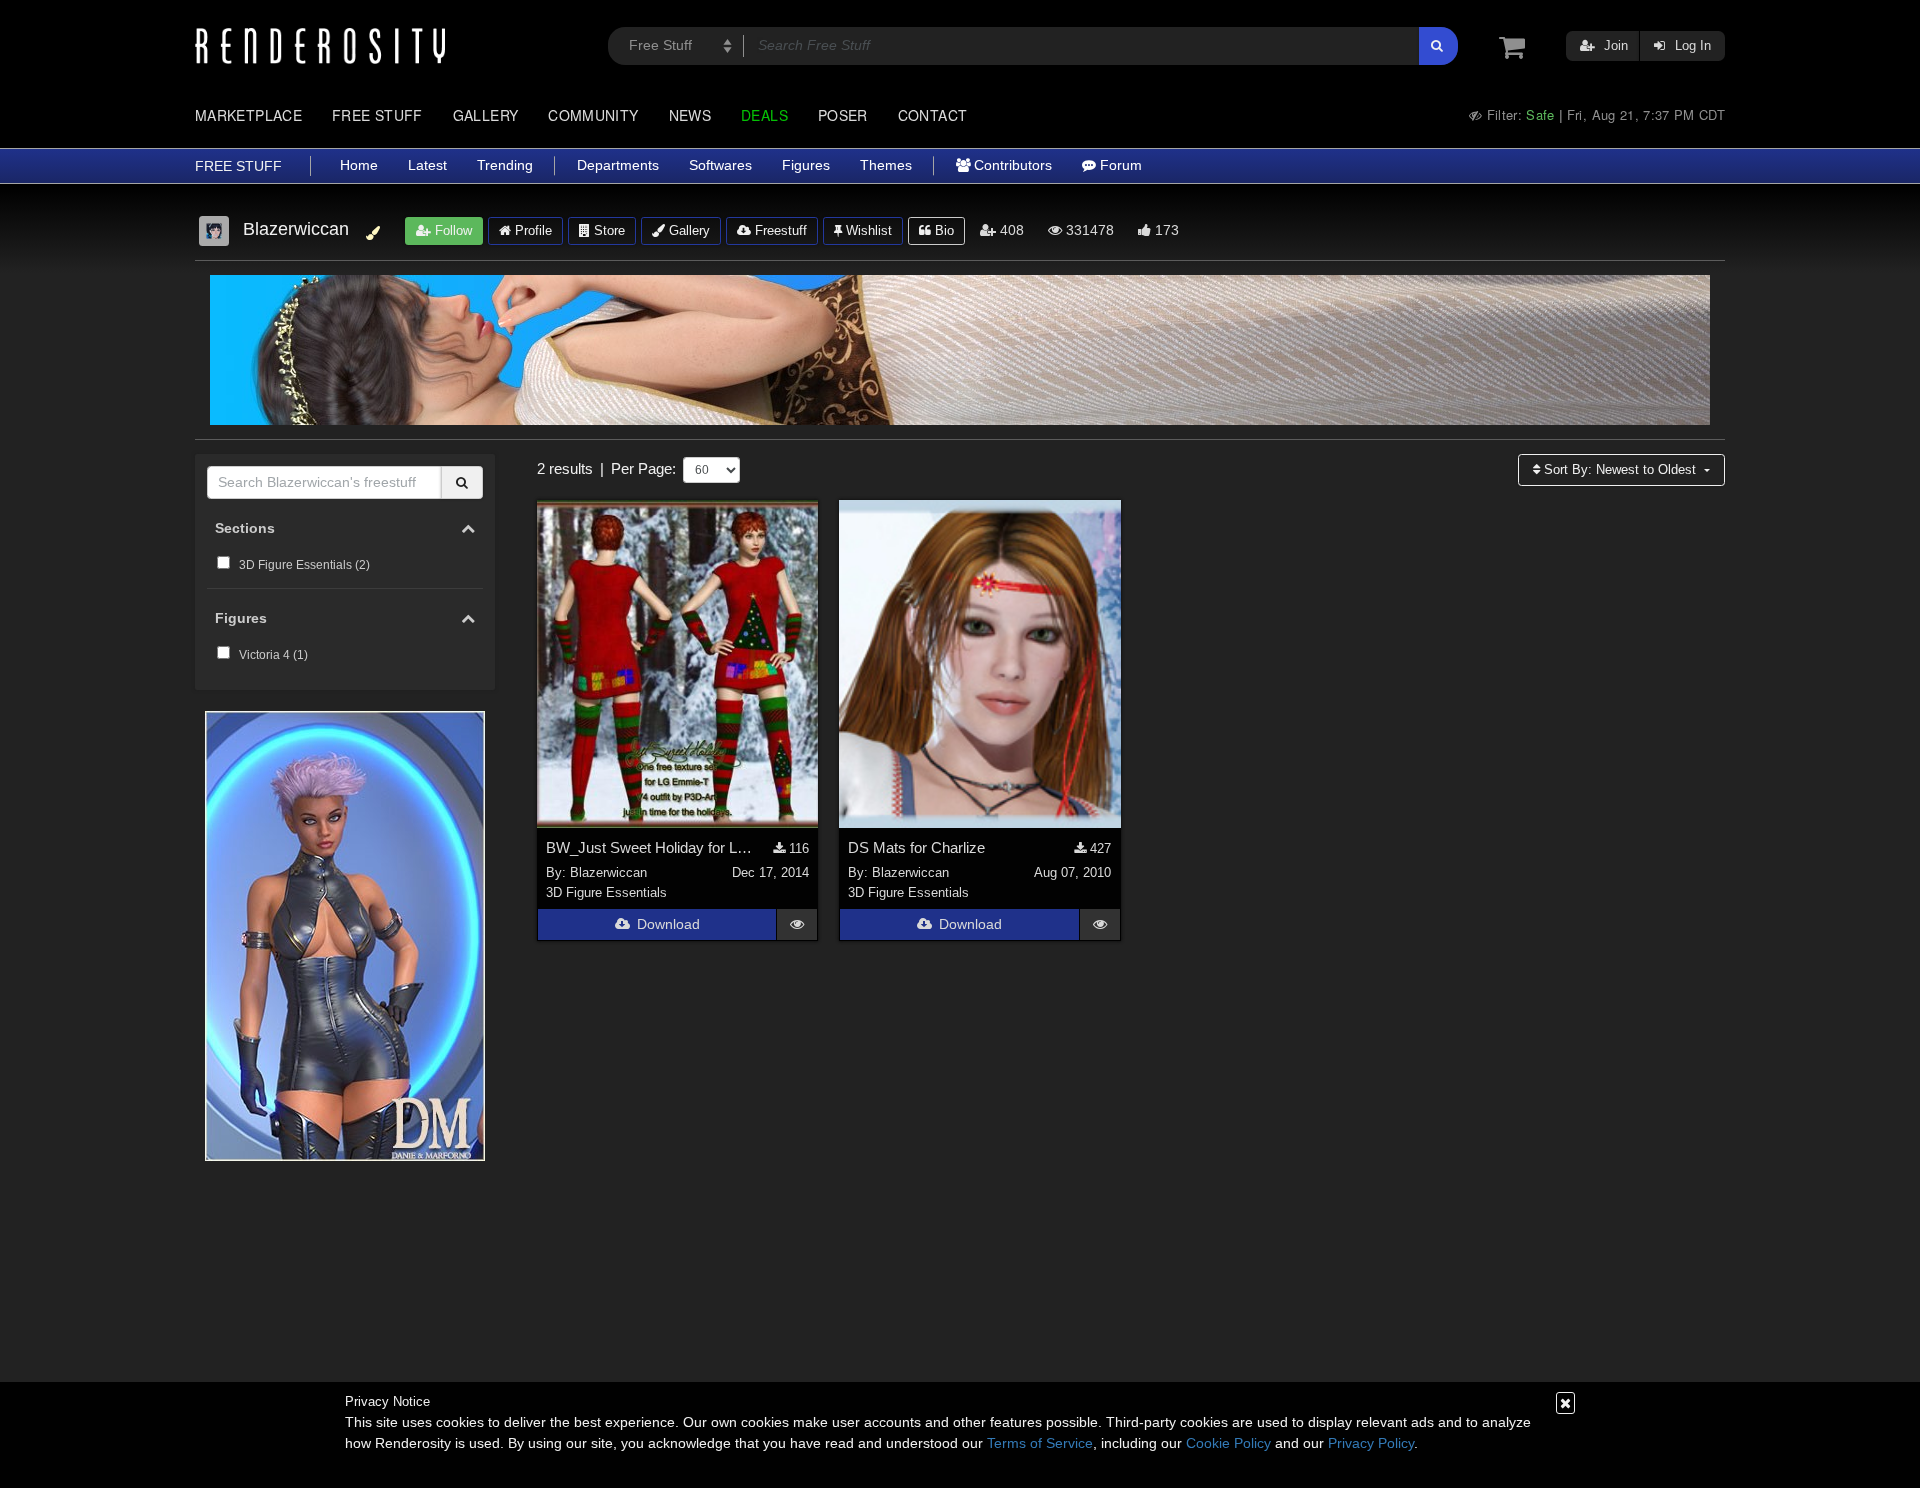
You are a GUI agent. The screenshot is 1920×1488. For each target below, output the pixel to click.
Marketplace (248, 115)
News (690, 115)
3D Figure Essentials (606, 892)
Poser (843, 115)
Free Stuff (377, 115)
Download (668, 924)
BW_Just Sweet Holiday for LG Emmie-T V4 (654, 847)
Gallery (486, 115)
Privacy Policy (1371, 1443)
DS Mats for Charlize (916, 847)
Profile (531, 230)
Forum (1119, 165)
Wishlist (867, 230)
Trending (505, 165)
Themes (886, 165)
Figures (806, 165)
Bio (942, 230)
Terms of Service (1040, 1443)
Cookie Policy (1228, 1443)
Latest (427, 165)
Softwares (720, 165)
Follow (451, 230)
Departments (618, 165)
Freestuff (779, 230)
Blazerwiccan (608, 872)
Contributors (1011, 165)
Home (359, 165)
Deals (764, 115)
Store (607, 230)
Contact (933, 115)
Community (593, 115)
